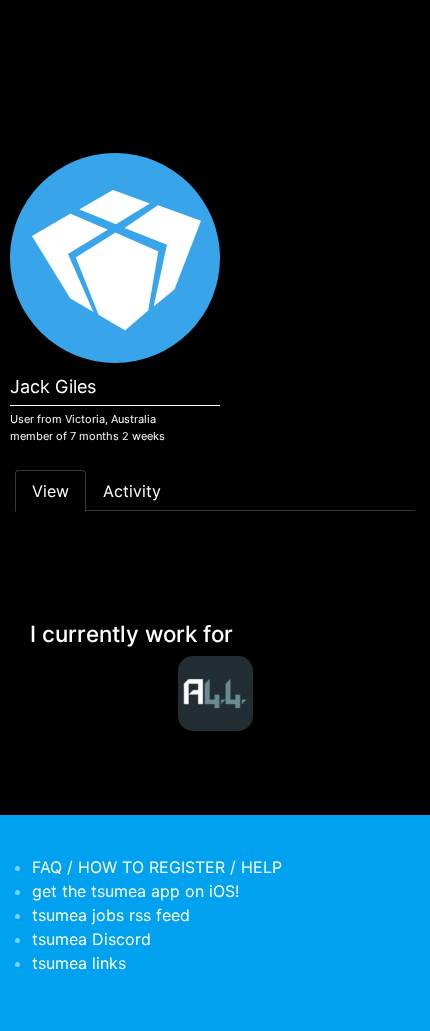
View (50, 491)
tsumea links (79, 963)
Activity (132, 491)
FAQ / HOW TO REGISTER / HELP (157, 867)
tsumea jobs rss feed (111, 915)
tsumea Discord (91, 939)
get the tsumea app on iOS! (135, 891)
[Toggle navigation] (44, 28)
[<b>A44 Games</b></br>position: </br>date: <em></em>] (215, 693)
